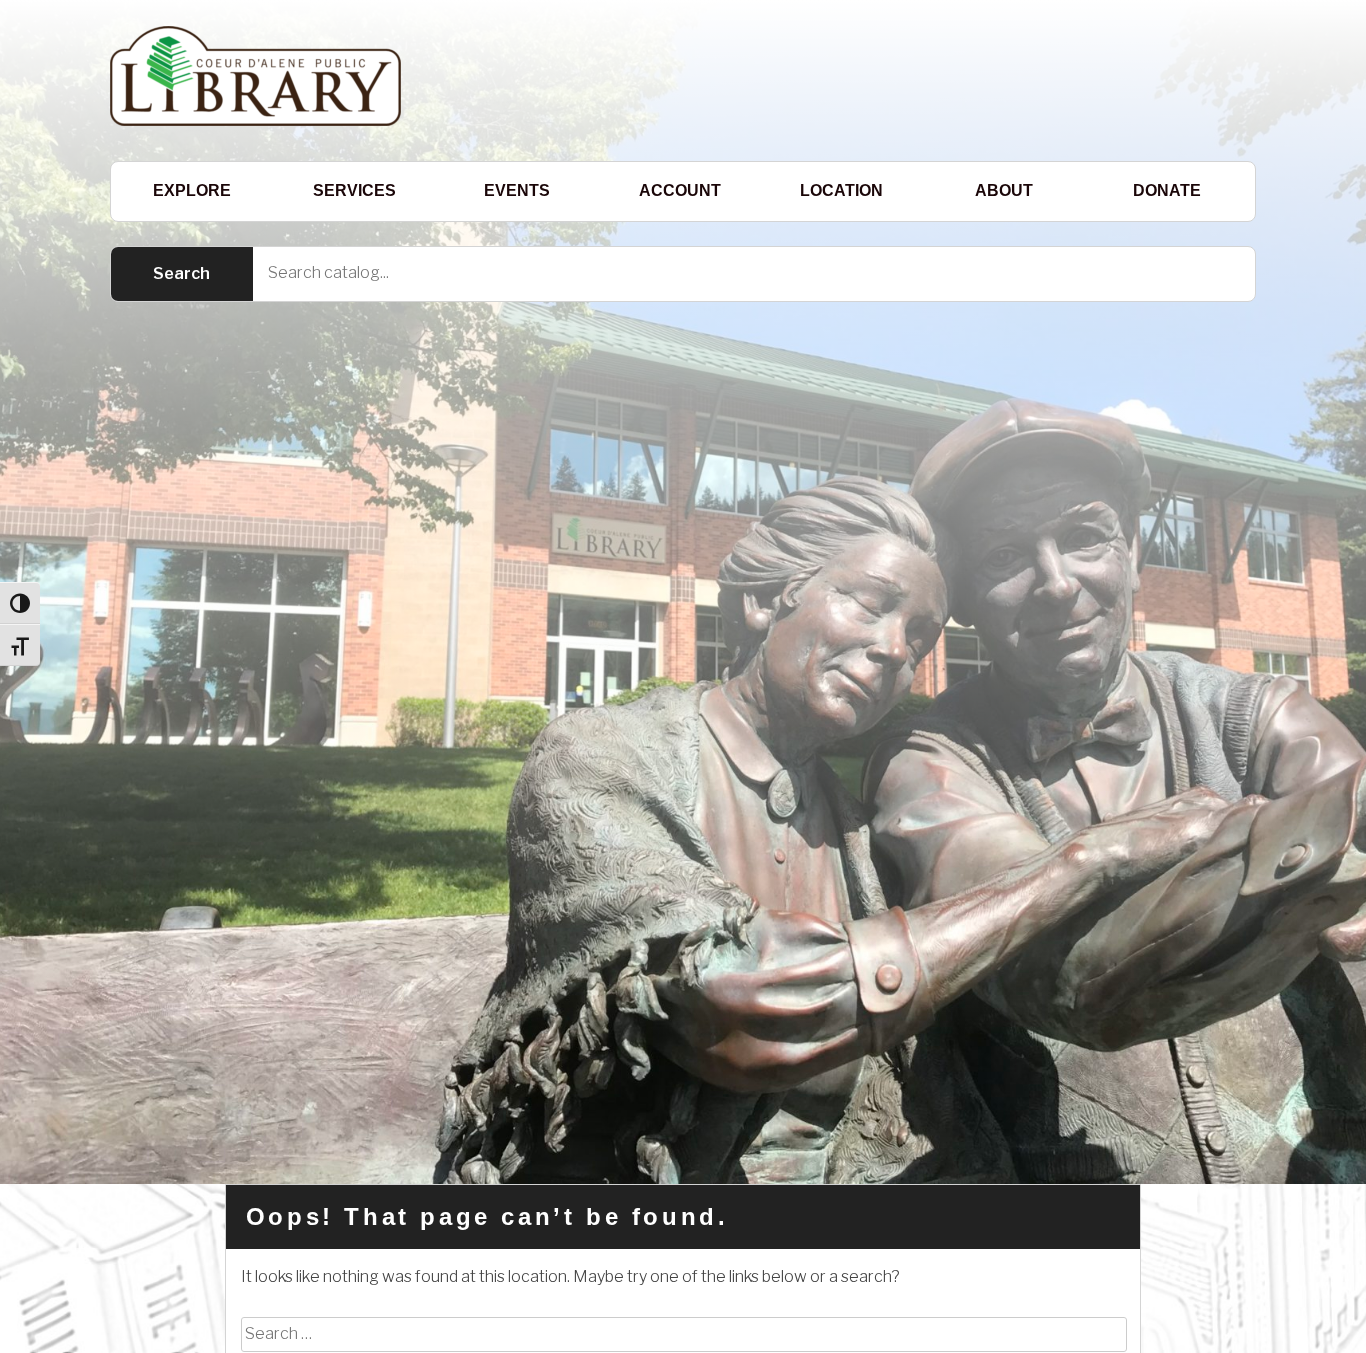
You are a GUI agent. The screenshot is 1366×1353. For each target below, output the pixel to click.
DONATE (1167, 190)
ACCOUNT (680, 190)
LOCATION (841, 190)
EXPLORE (192, 190)
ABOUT (1004, 190)
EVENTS (517, 190)
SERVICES (354, 190)
